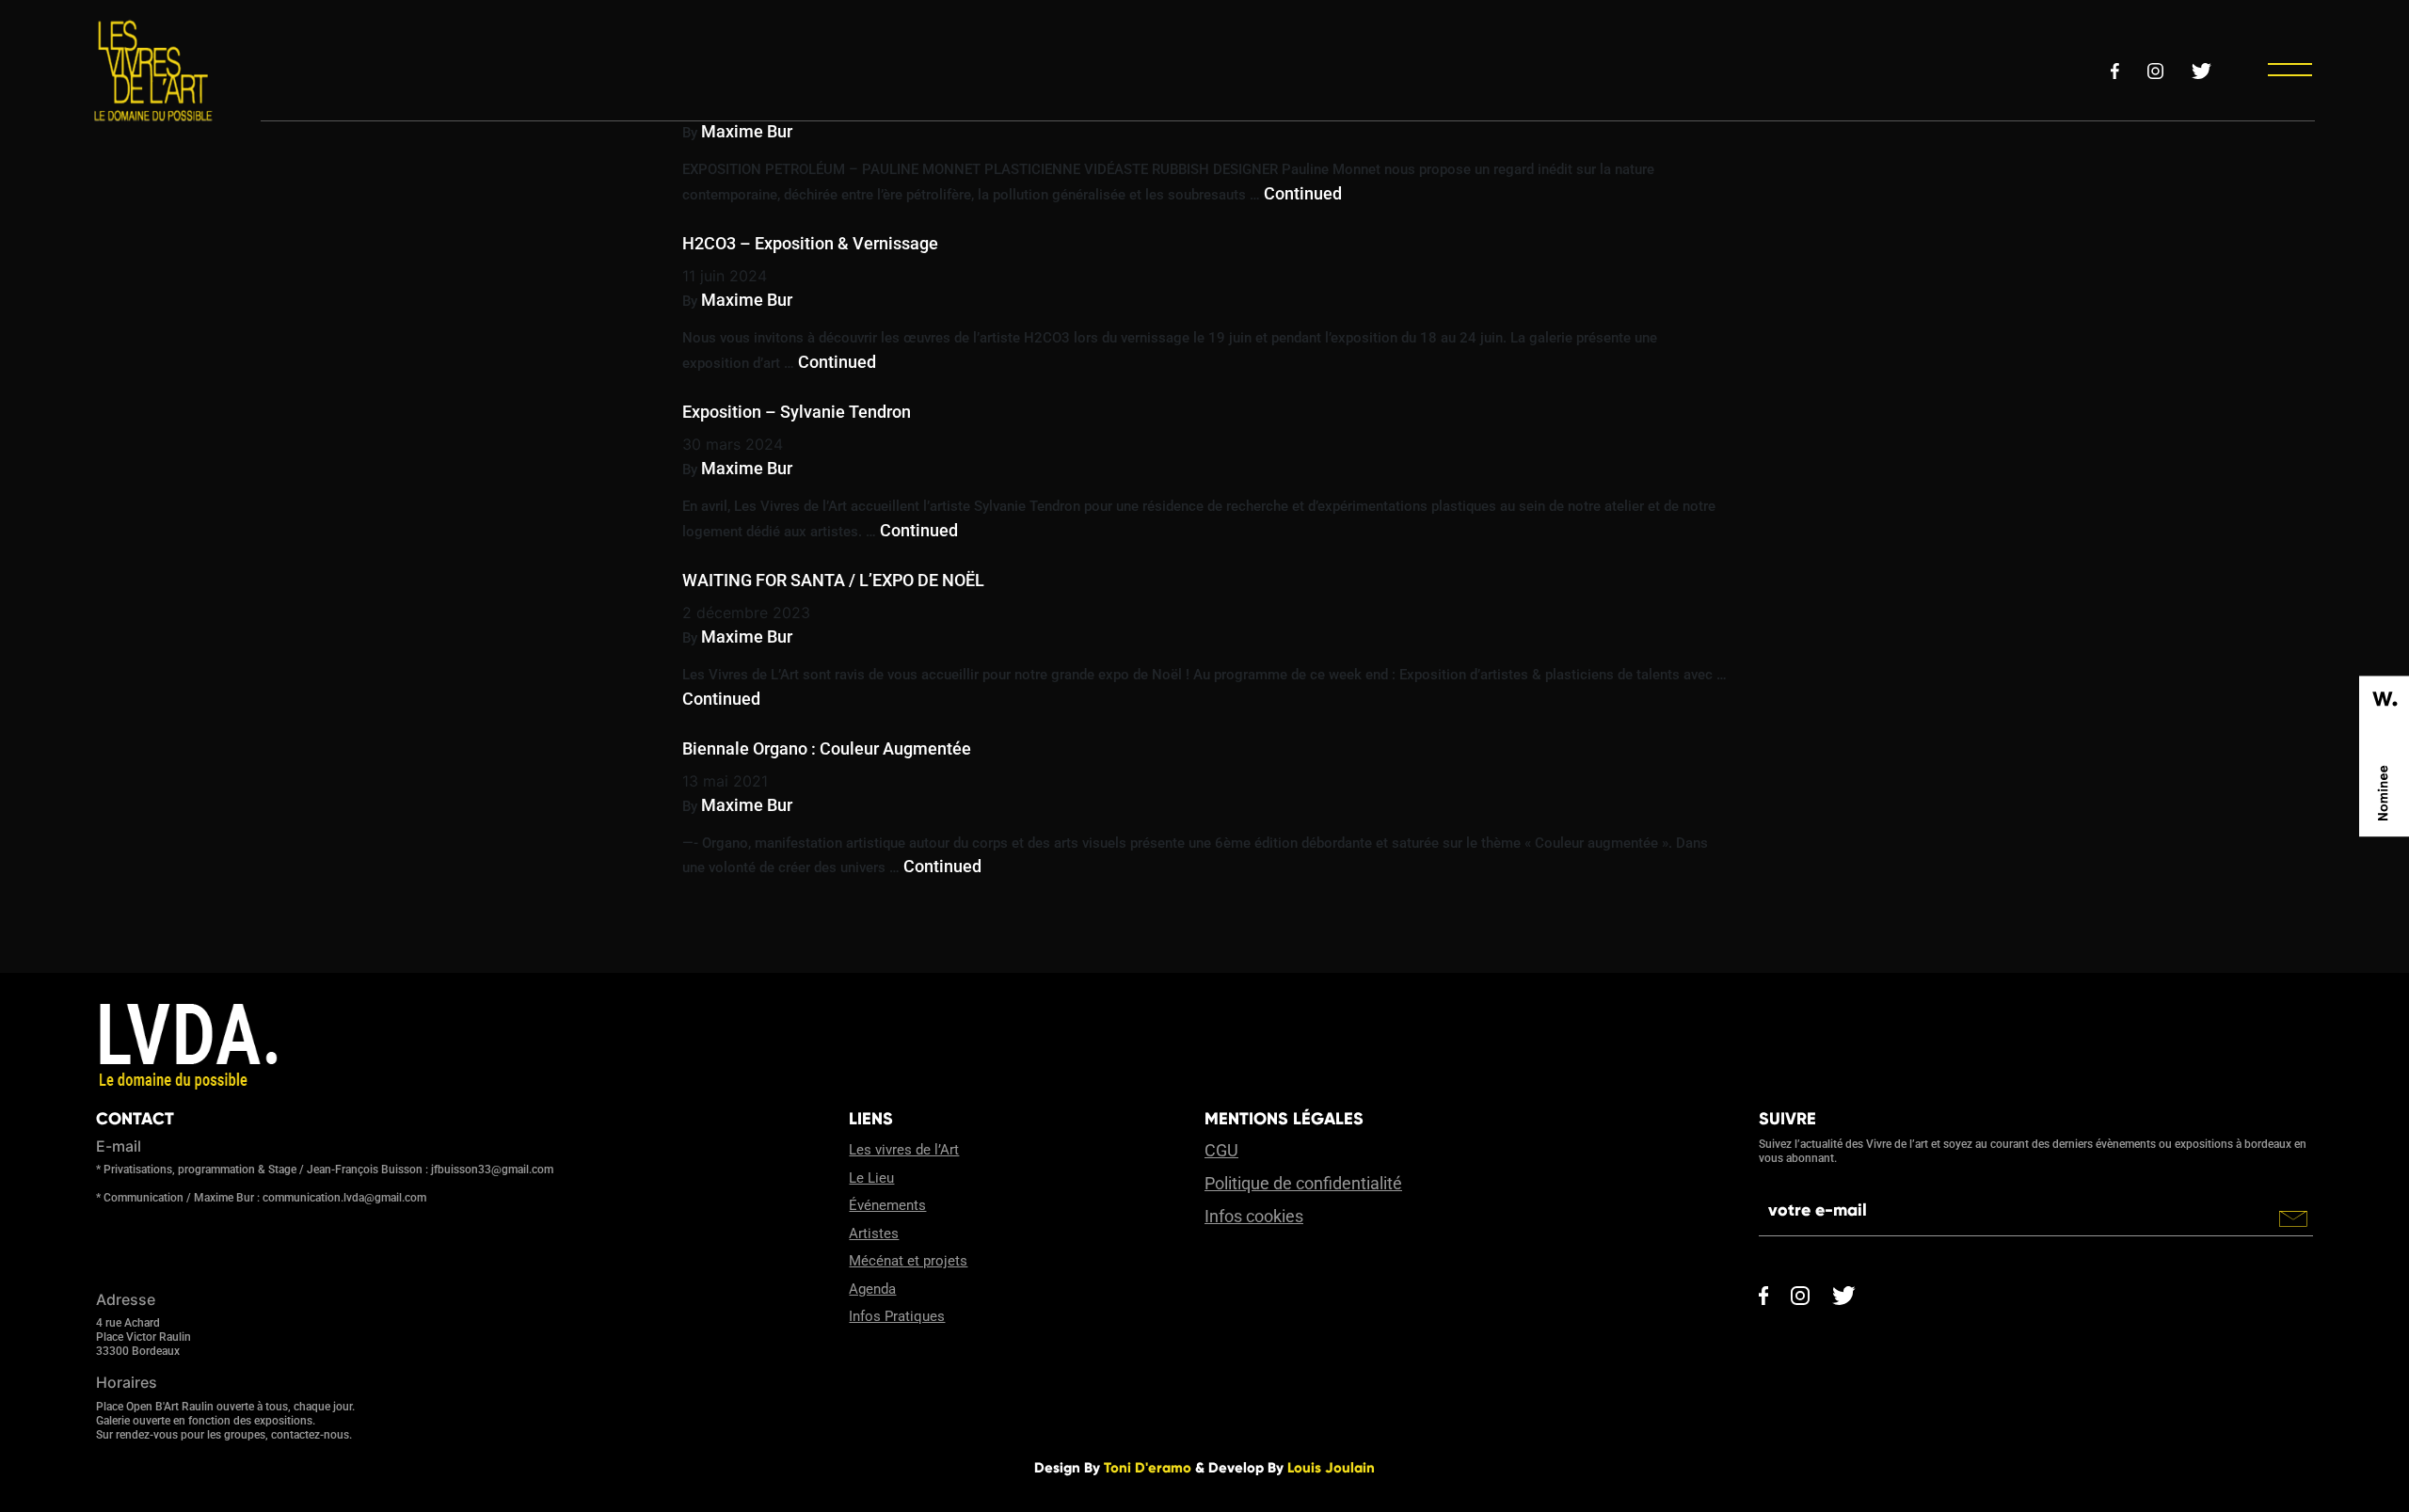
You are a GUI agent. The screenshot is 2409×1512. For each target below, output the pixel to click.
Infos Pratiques (897, 1316)
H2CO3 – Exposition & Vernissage (810, 243)
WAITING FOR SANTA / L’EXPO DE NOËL (833, 580)
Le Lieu (871, 1178)
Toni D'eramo (1148, 1468)
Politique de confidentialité (1303, 1183)
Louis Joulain (1331, 1468)
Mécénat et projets (908, 1261)
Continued (1303, 193)
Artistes (874, 1233)
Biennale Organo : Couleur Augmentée (827, 748)
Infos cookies (1254, 1216)
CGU (1221, 1150)
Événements (887, 1205)
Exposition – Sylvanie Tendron (797, 412)
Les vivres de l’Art (904, 1150)
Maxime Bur (747, 131)
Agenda (872, 1289)
